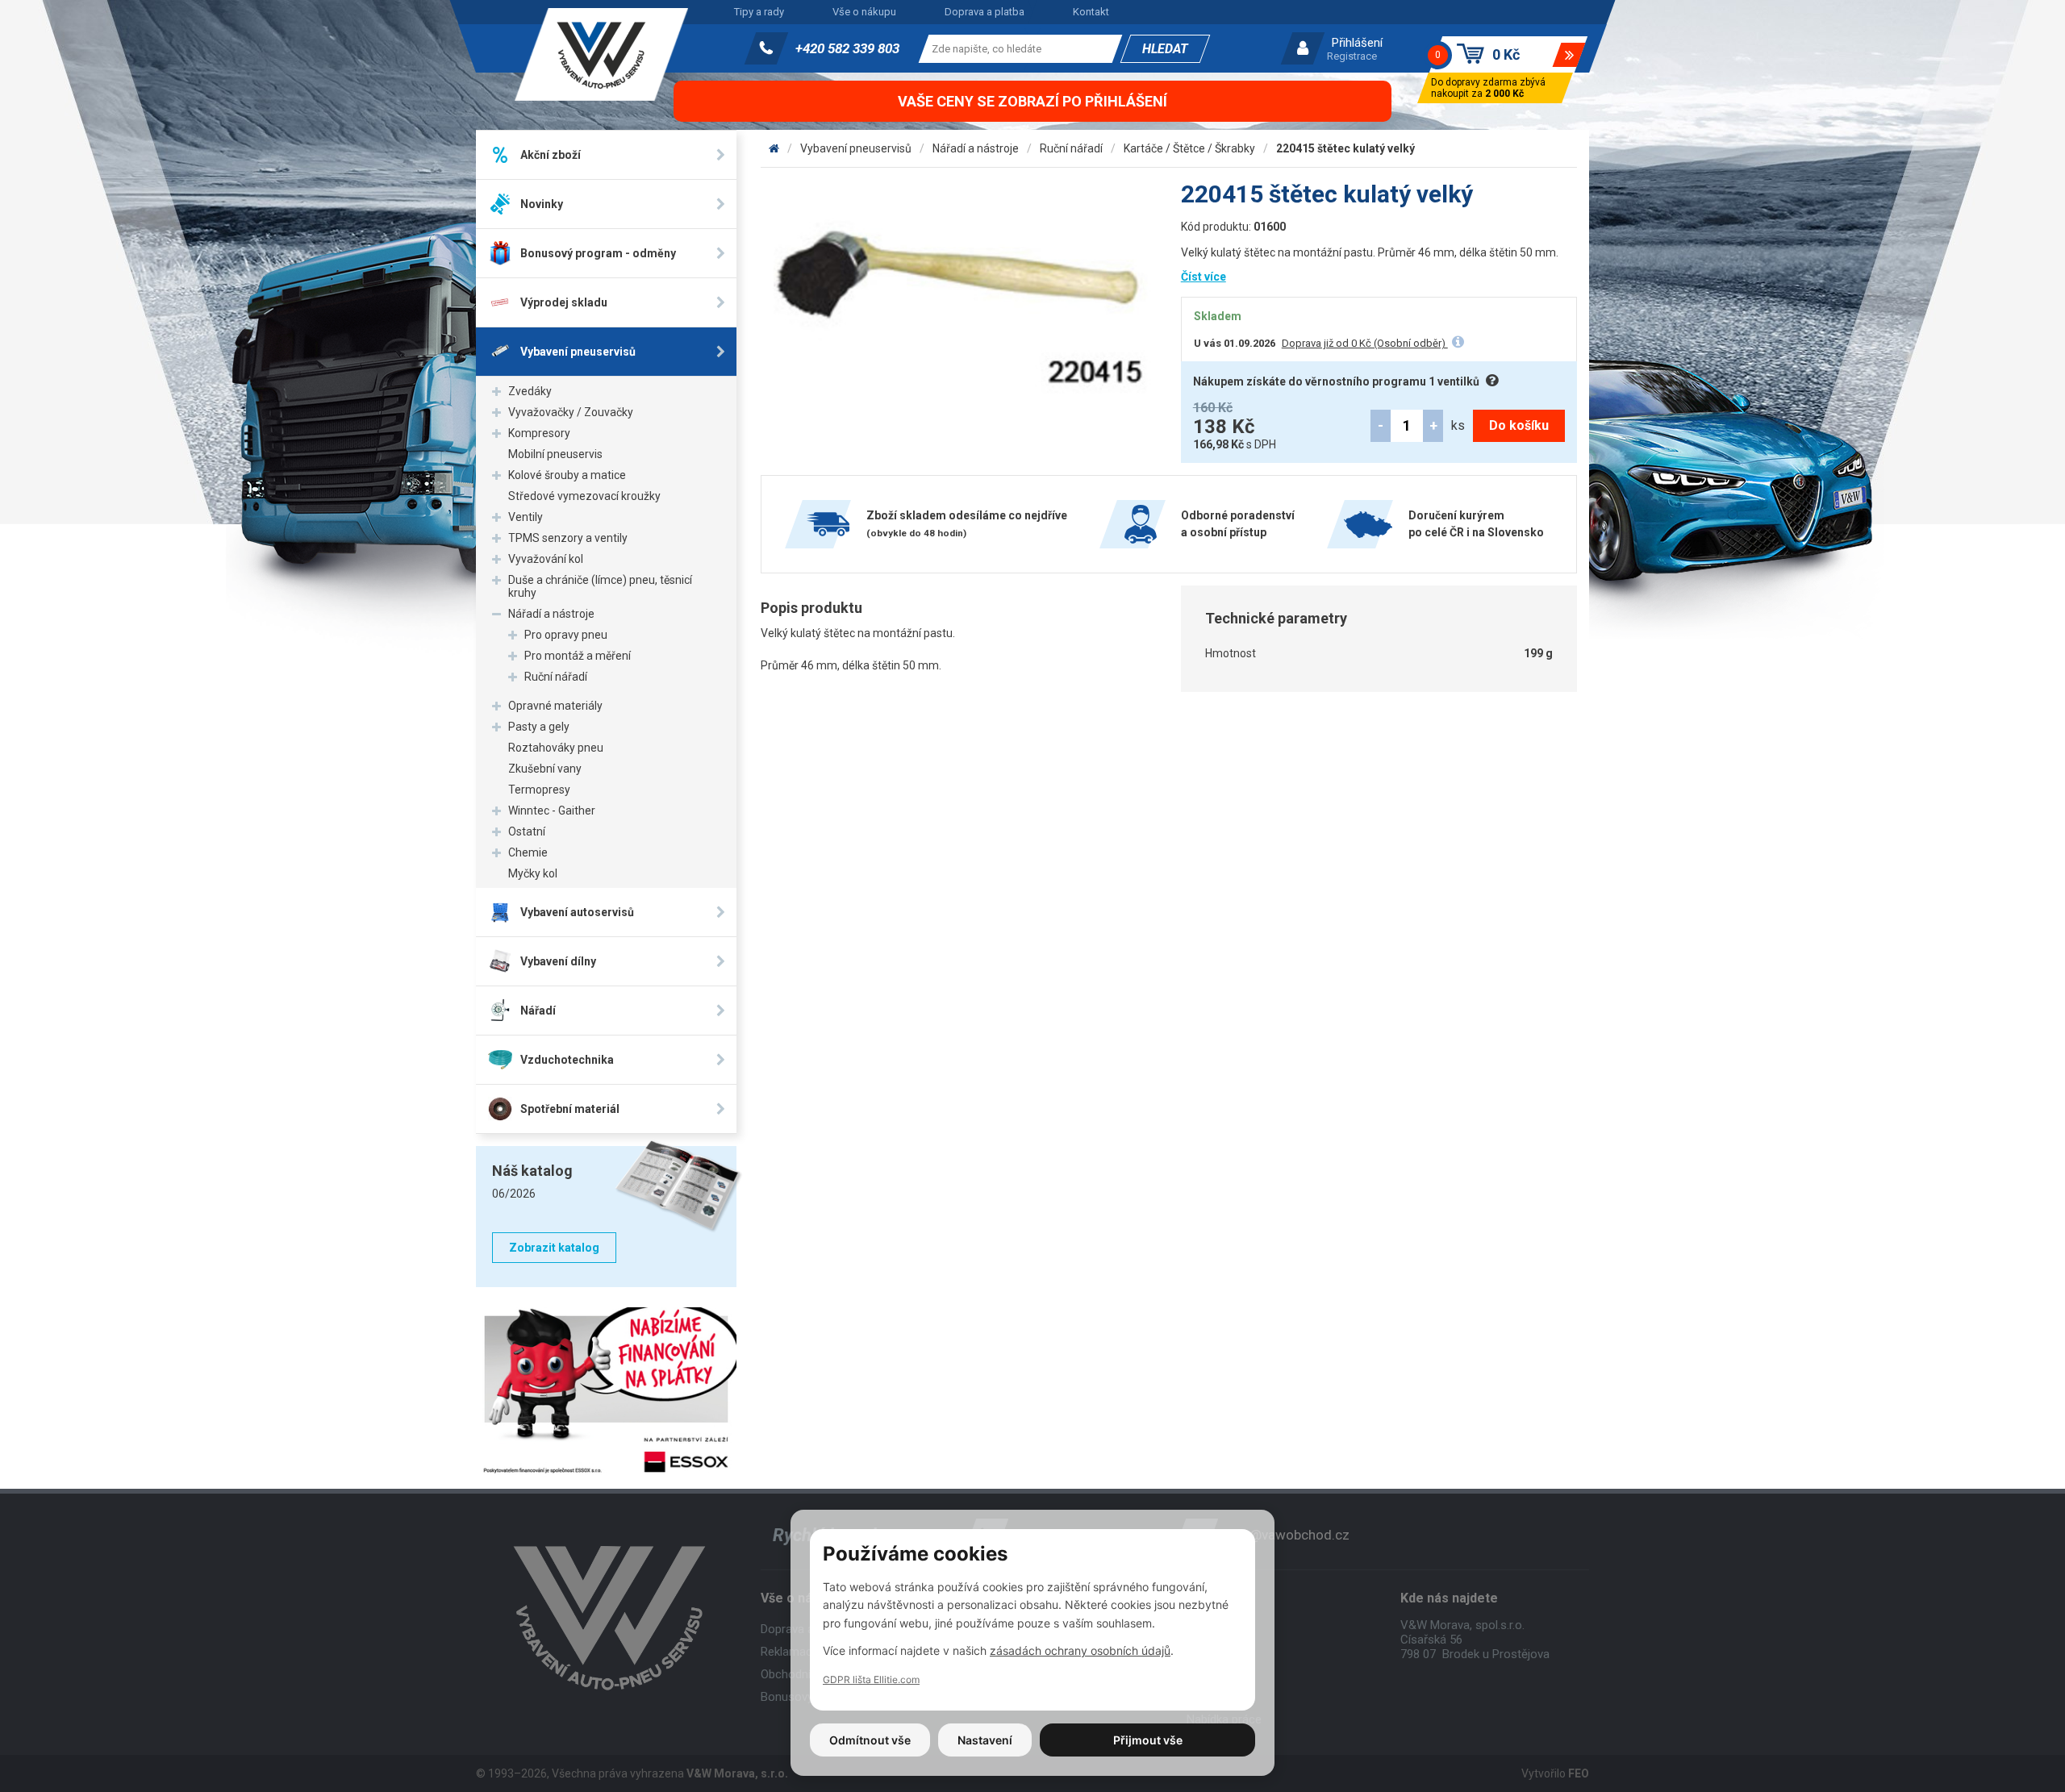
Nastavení (985, 1740)
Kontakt (1091, 12)
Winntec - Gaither (552, 811)
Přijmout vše (1148, 1740)
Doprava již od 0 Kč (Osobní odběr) (1365, 343)
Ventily (526, 517)
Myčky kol (533, 873)
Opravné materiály (555, 706)
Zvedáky (530, 391)
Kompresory (539, 433)
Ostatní (527, 831)
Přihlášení (1357, 43)
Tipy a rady (759, 12)
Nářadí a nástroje (551, 614)
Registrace (1352, 56)
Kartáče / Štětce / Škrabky (1189, 148)
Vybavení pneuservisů (856, 148)
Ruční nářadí (556, 677)
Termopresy (539, 790)
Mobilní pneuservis (555, 454)
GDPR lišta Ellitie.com (871, 1679)
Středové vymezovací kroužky (584, 496)
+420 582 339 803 (847, 48)
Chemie (528, 852)
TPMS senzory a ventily (568, 538)
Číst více (1204, 277)
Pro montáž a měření (578, 656)
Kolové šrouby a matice (567, 475)
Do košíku (1519, 425)
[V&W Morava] (774, 148)
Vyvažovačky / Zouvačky (571, 412)
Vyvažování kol (546, 559)
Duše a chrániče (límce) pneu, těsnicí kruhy (600, 586)
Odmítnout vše (870, 1740)
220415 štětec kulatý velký (1345, 148)
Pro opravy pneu (566, 635)
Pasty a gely (539, 727)
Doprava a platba (985, 12)
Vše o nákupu (864, 12)
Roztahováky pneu (556, 748)
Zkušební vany (545, 769)
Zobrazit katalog (554, 1248)
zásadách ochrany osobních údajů (1080, 1650)
